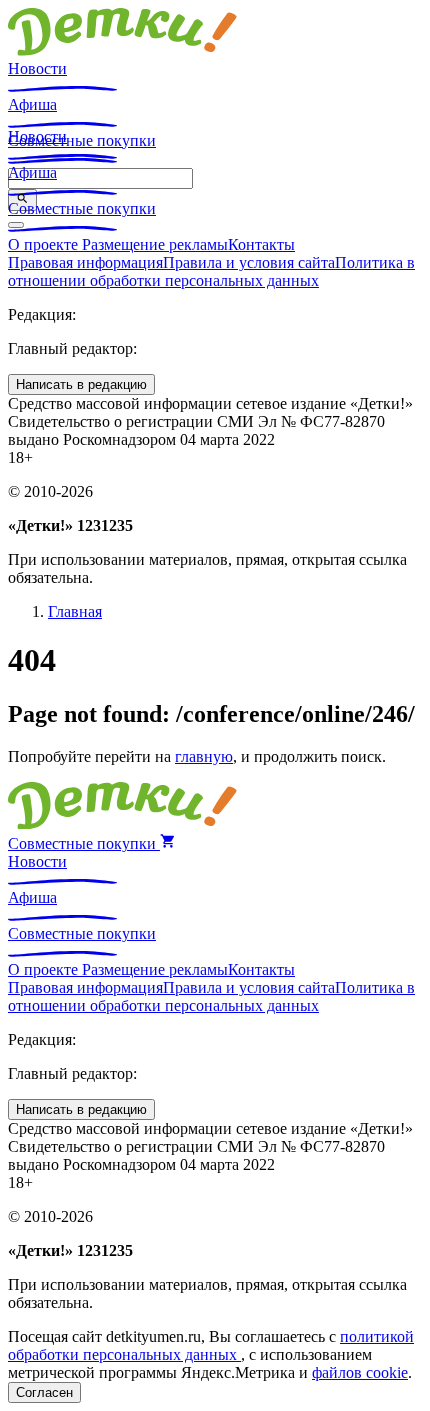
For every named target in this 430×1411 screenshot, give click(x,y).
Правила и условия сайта (249, 262)
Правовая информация (85, 262)
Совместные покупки (82, 208)
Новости (37, 68)
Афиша (32, 104)
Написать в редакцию (81, 384)
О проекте (45, 244)
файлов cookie (360, 1372)
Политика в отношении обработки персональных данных (211, 271)
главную (204, 756)
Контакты (261, 244)
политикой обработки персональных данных (211, 1345)
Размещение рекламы (155, 244)
